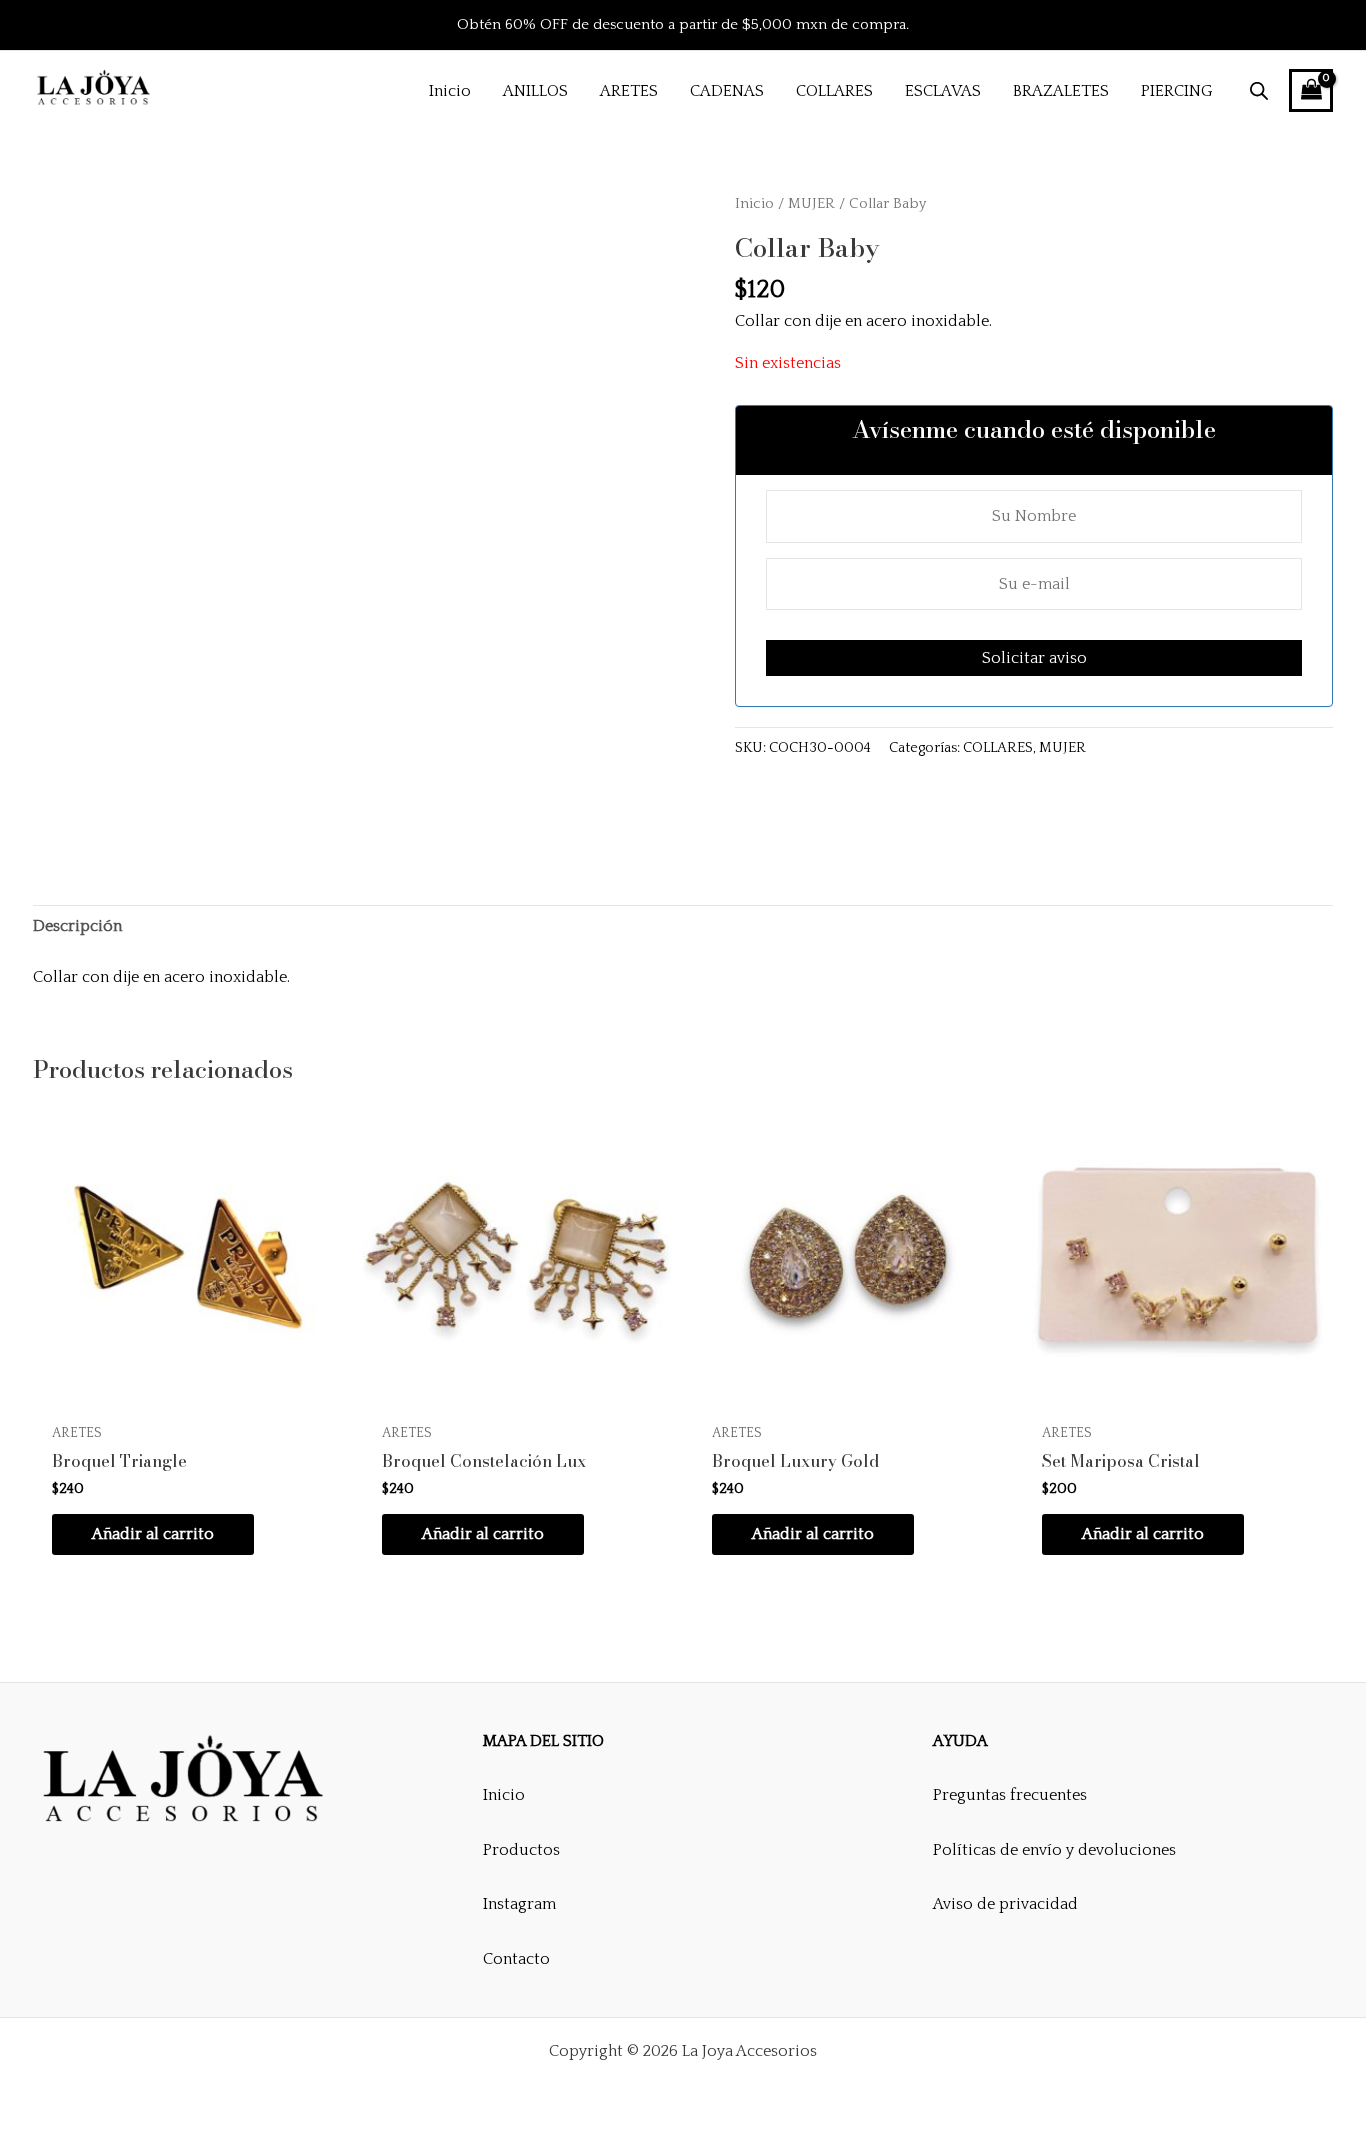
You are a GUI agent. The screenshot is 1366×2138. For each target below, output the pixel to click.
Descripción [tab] (77, 926)
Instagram (519, 1904)
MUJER (811, 204)
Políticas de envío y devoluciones (1054, 1850)
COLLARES (998, 748)
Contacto (516, 1959)
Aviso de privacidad (1005, 1904)
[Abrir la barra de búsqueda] (1259, 91)
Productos (521, 1850)
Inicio (754, 204)
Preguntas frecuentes (1010, 1795)
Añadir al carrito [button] (153, 1534)
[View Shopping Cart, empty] (1311, 90)
